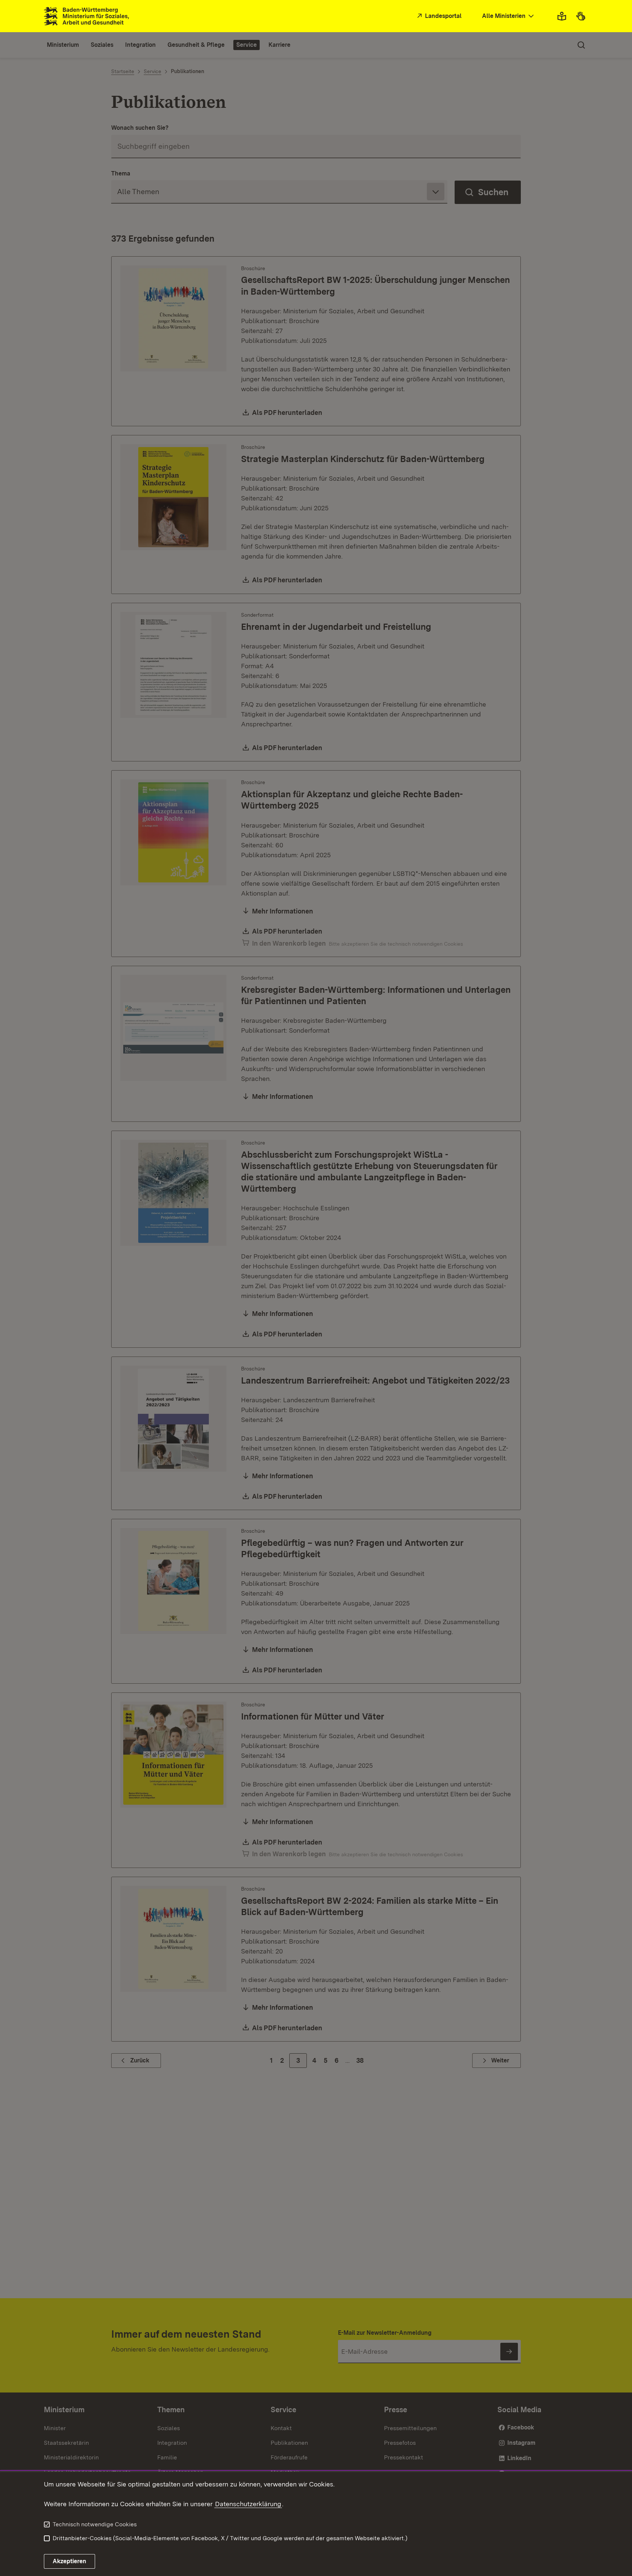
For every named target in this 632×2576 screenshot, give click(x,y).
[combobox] (509, 16)
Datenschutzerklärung (248, 2504)
